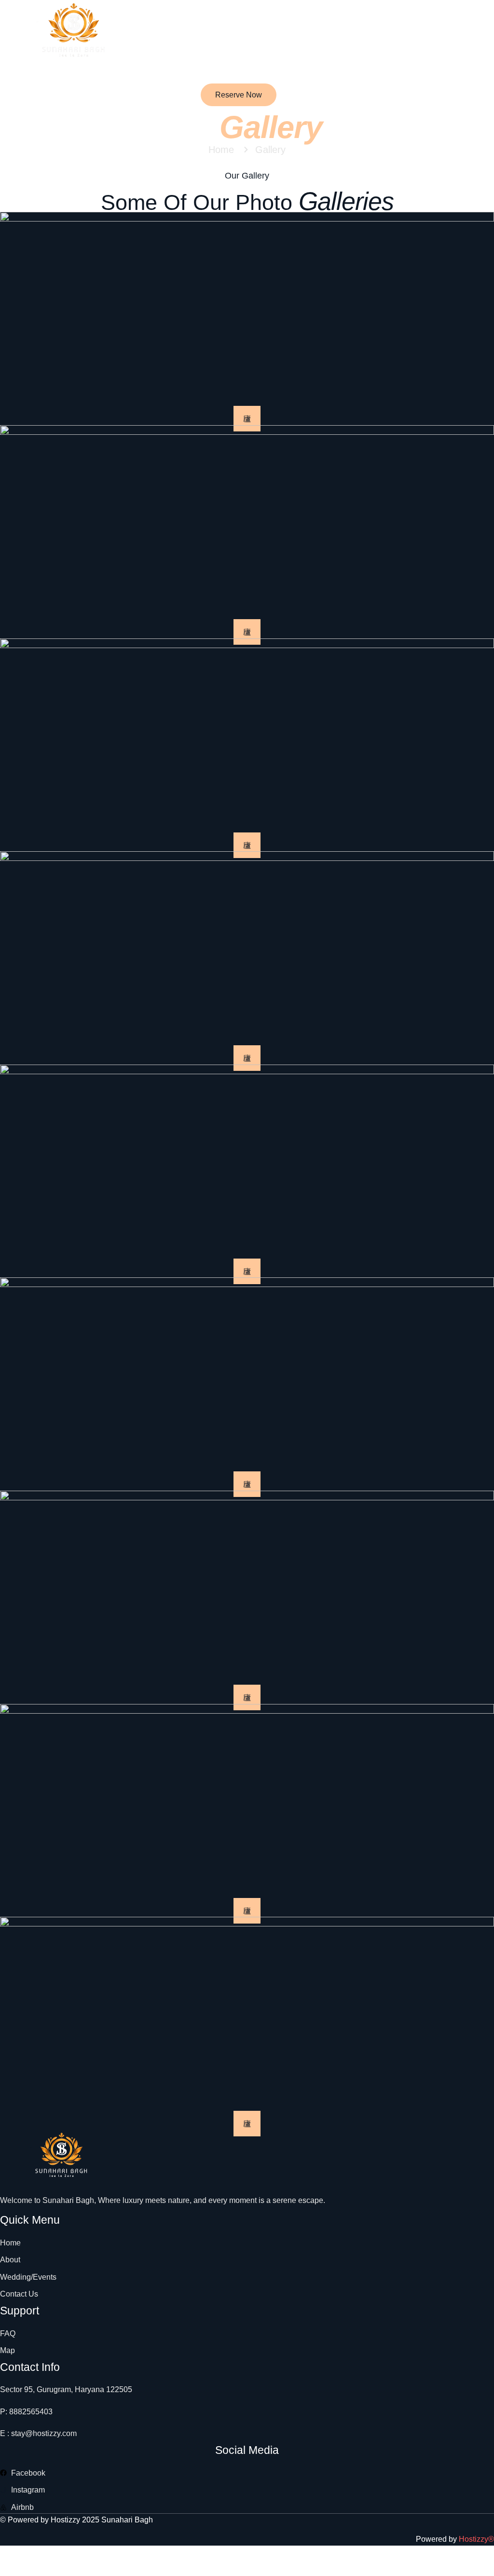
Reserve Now (239, 95)
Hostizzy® (476, 2539)
